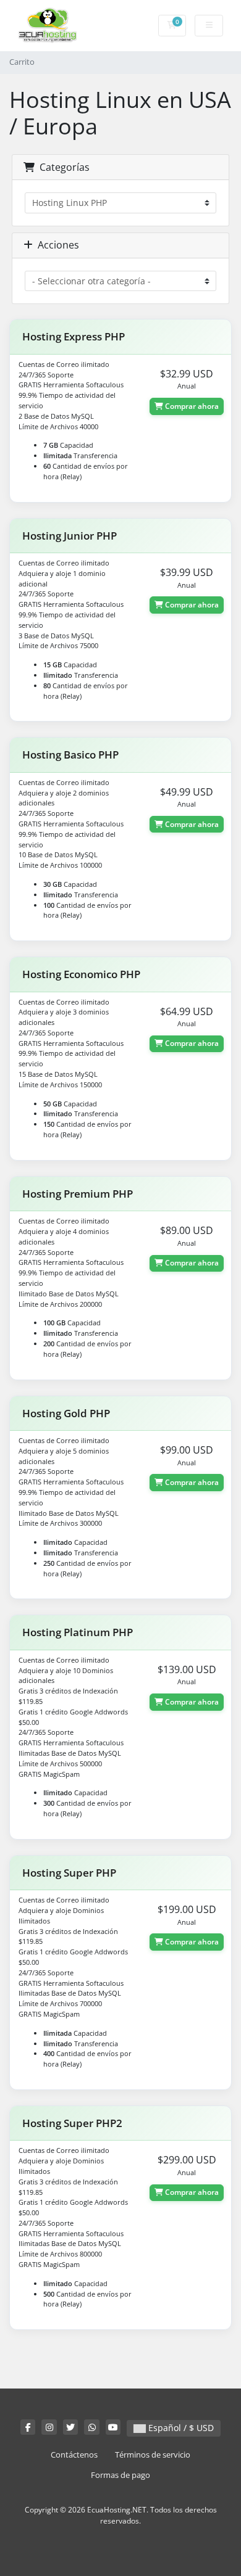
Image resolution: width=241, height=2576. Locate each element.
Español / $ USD (180, 2428)
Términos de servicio (153, 2455)
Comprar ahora (191, 406)
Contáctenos (74, 2455)
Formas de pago (120, 2475)
